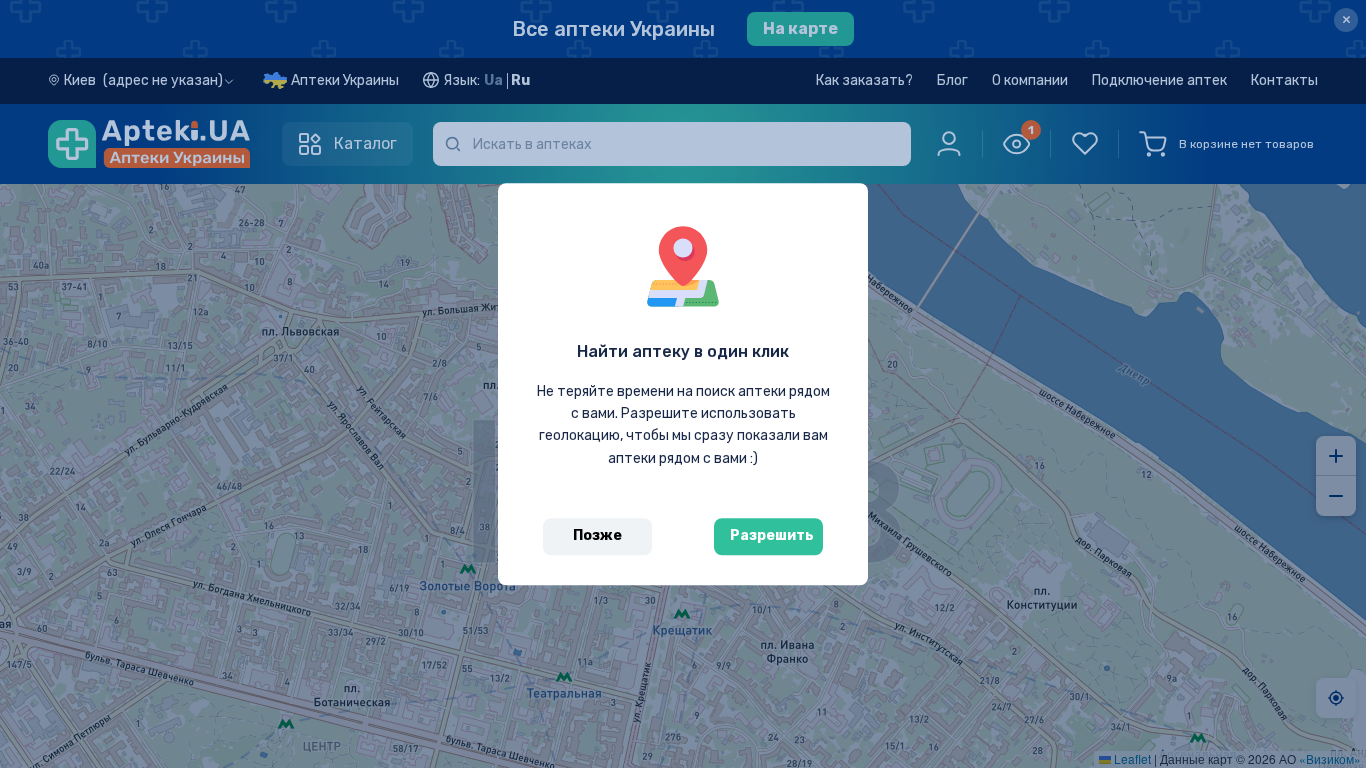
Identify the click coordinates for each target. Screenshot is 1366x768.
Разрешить (772, 535)
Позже (597, 535)
